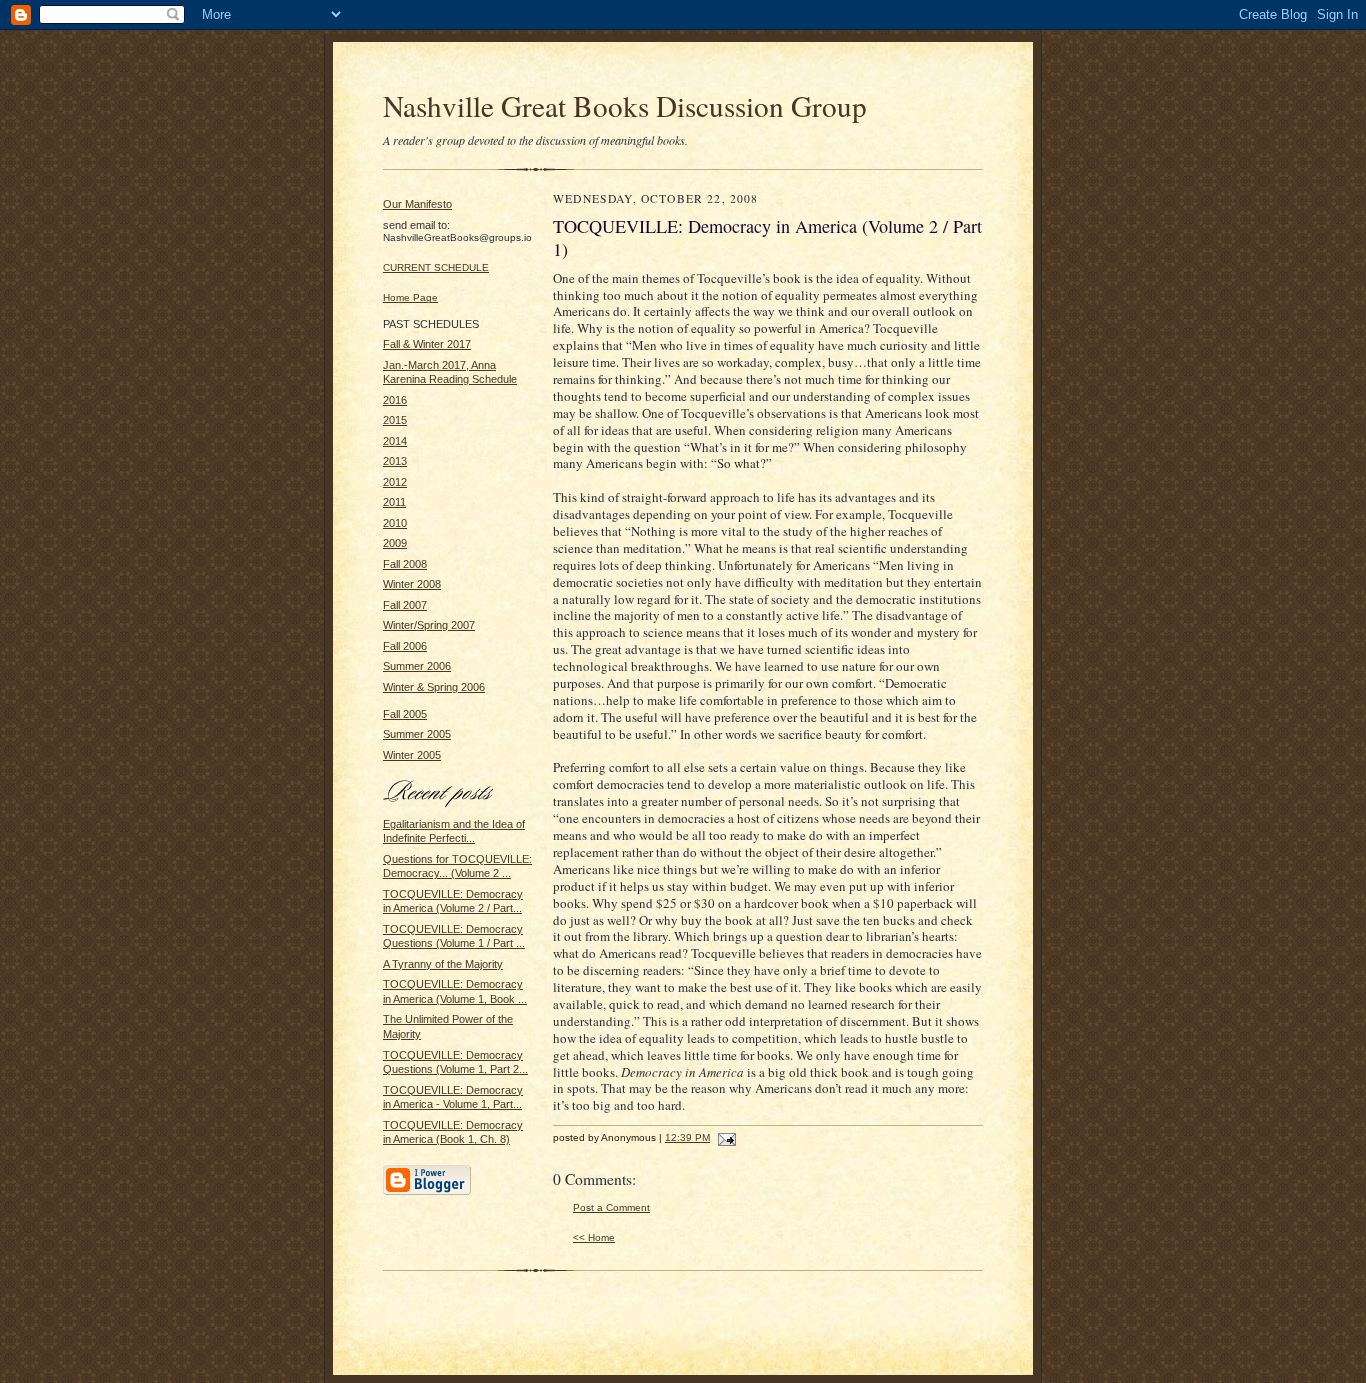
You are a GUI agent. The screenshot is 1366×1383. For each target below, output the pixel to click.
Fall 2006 (405, 646)
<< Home (594, 1237)
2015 (395, 420)
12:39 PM (687, 1137)
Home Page (410, 297)
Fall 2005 (405, 714)
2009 (395, 543)
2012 (395, 482)
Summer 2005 (417, 734)
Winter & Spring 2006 (434, 687)
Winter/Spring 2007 (429, 625)
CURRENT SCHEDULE (436, 267)
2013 (395, 461)
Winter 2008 (412, 584)
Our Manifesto (417, 204)
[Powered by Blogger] (427, 1192)
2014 (395, 441)
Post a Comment (611, 1207)
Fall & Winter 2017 (427, 344)
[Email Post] (724, 1137)
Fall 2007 (405, 605)
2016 (395, 400)
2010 (395, 523)
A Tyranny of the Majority (443, 964)
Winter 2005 (412, 755)
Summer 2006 (417, 666)
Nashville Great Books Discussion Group (625, 105)
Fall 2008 (405, 564)
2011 (394, 502)
